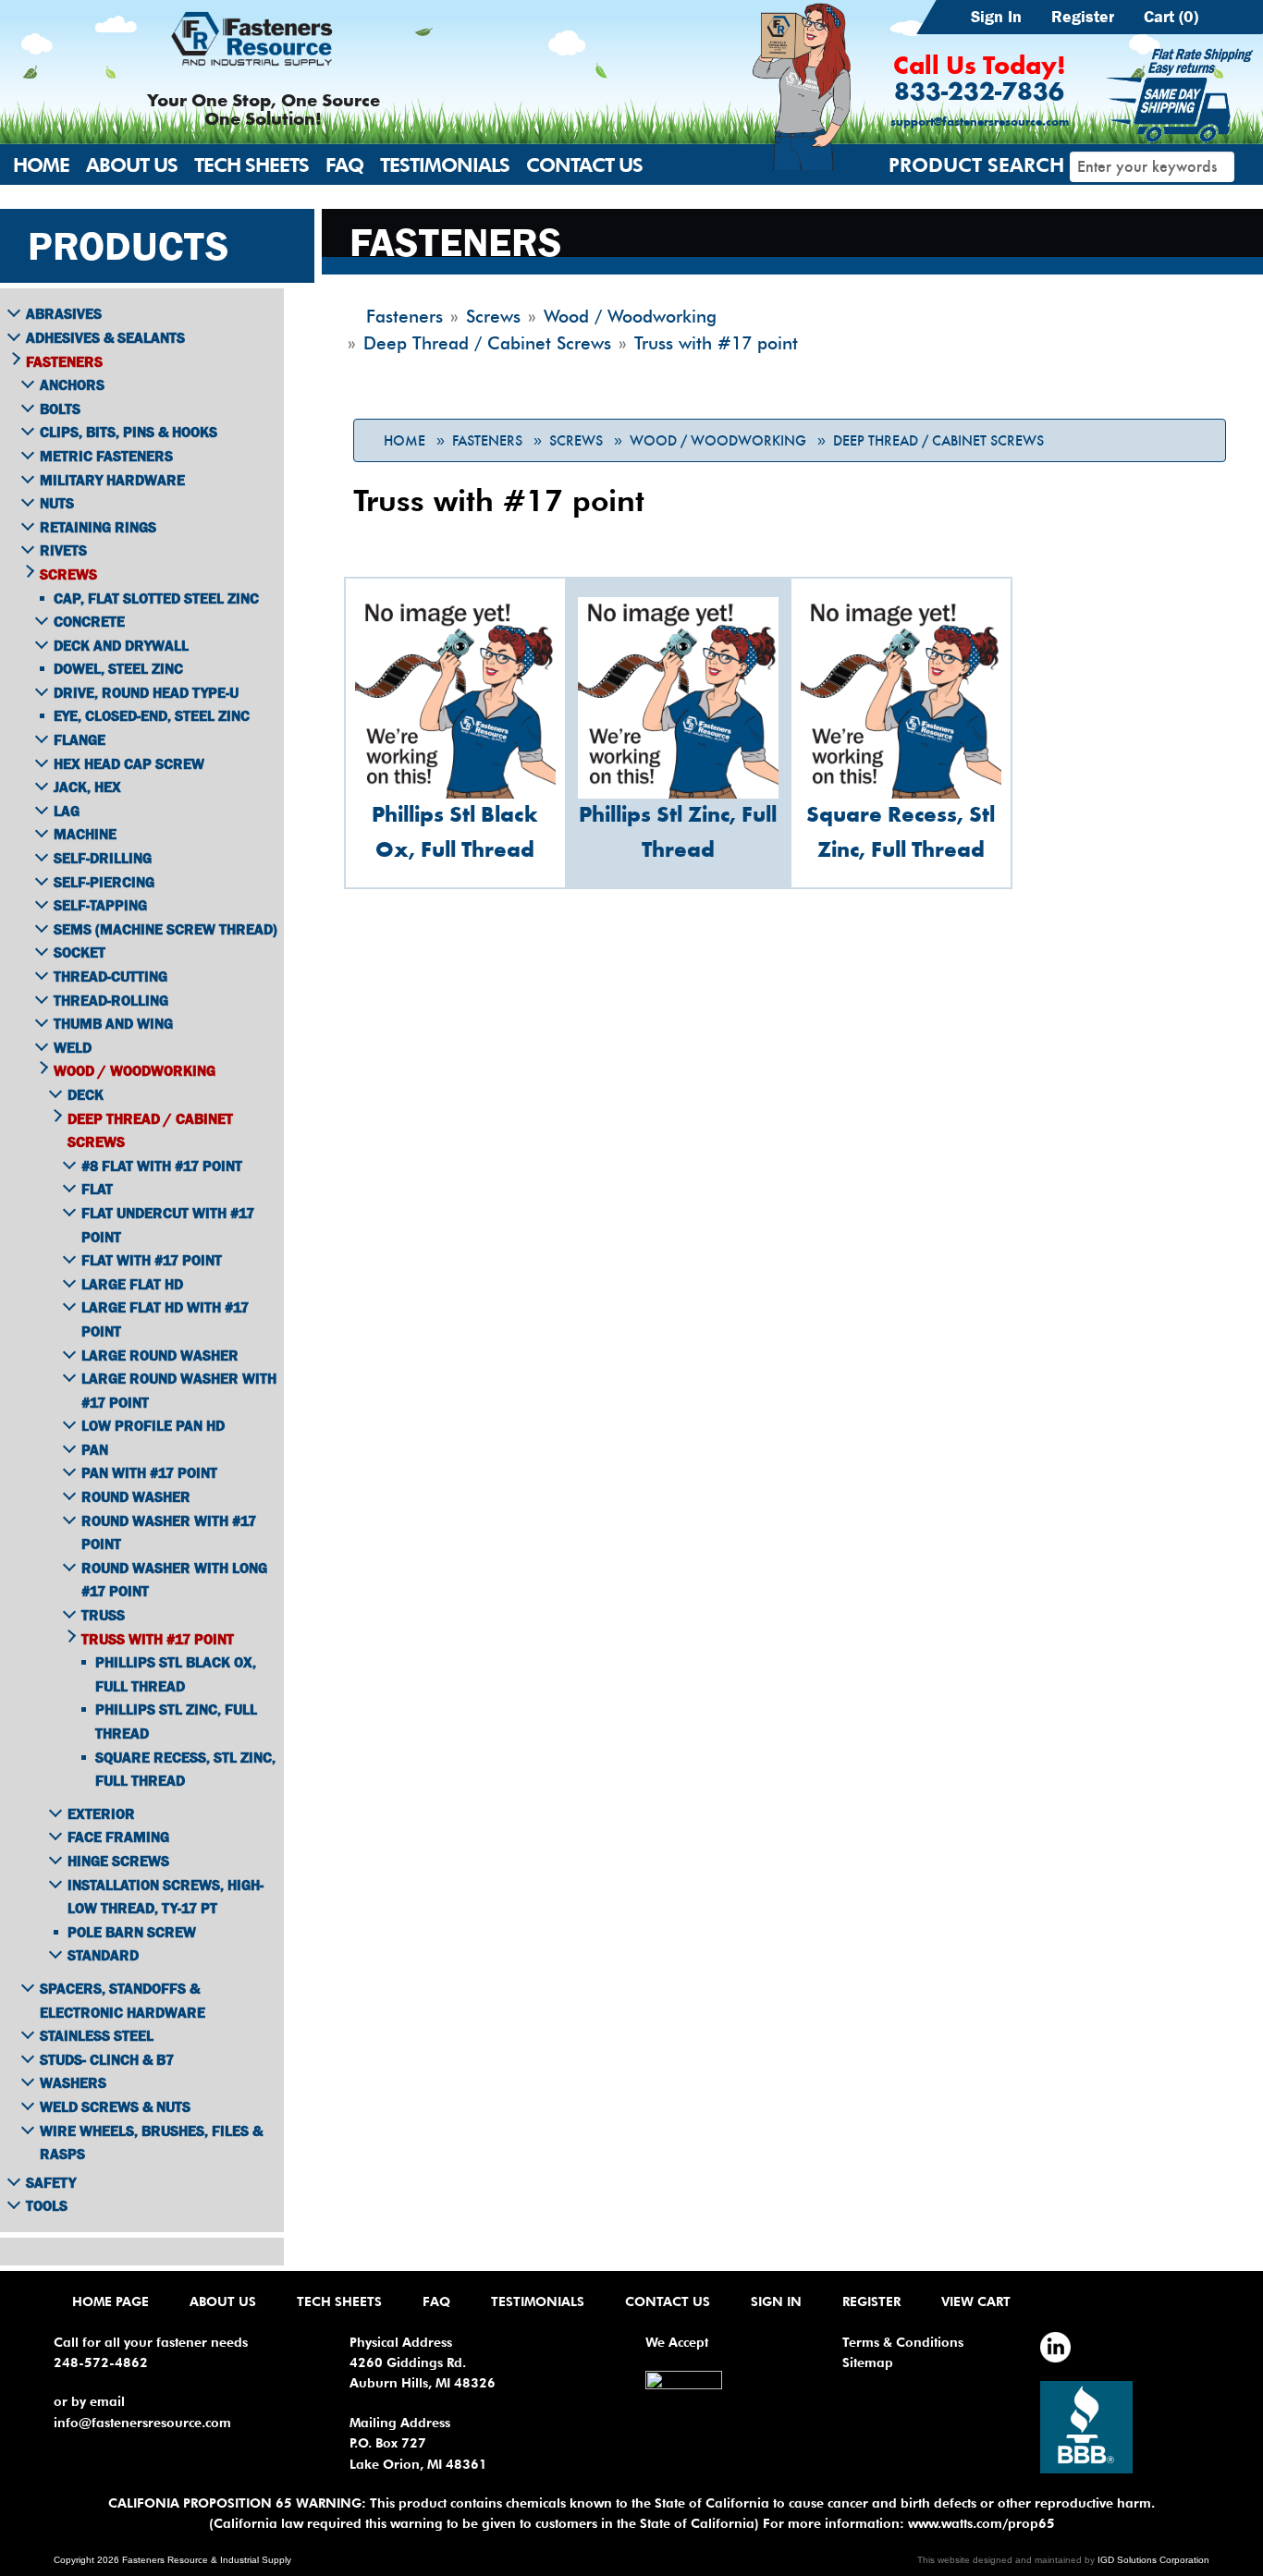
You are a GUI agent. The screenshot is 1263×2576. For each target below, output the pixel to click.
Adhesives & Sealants (105, 337)
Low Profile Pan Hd (153, 1425)
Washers (73, 2082)
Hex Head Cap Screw (129, 763)
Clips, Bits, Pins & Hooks (129, 432)
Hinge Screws (118, 1861)
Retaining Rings (98, 527)
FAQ (344, 165)
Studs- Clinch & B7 (107, 2059)
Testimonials (445, 165)
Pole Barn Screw (132, 1932)
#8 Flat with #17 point (162, 1166)
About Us (132, 165)
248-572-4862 (101, 2362)
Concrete (89, 621)
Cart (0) (1171, 17)
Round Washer (136, 1496)
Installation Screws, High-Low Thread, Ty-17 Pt (166, 1897)
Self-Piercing (104, 882)
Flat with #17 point (152, 1260)
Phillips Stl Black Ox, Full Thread (176, 1674)
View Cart (976, 2301)
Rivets (63, 550)
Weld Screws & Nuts (115, 2106)
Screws (576, 441)
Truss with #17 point (158, 1639)
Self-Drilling (103, 858)
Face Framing (118, 1837)
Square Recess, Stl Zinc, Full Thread (185, 1769)
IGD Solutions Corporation (1153, 2560)
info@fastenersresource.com (142, 2423)
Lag (67, 811)
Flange (80, 739)
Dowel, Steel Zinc (118, 668)
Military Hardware (112, 480)
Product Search (976, 165)
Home (41, 165)
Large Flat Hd (132, 1284)
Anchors (72, 385)
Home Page (110, 2301)
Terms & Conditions (903, 2342)
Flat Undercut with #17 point (168, 1225)
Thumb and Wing (113, 1023)
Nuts (57, 503)
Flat (97, 1189)
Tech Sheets (251, 165)
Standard (103, 1955)
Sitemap (868, 2362)
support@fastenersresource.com (980, 122)
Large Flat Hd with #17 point (165, 1319)
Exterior (101, 1813)
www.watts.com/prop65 (981, 2523)
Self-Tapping (100, 905)
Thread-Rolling (111, 1000)
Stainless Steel (97, 2035)
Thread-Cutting (110, 976)
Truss (103, 1615)
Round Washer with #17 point (169, 1532)
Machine (85, 834)
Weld (73, 1047)
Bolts (60, 409)
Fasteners (487, 441)
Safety (51, 2182)
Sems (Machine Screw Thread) (166, 929)
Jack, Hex (87, 787)
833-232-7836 (979, 93)
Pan (95, 1449)
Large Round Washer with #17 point (179, 1390)
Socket (80, 952)
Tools (47, 2205)
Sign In (996, 17)
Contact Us (584, 165)
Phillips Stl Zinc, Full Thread (176, 1721)
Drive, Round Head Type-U (146, 692)
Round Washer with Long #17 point (174, 1580)
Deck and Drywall (121, 645)
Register (1083, 17)
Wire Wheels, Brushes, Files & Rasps (151, 2143)
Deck (86, 1094)
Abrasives (64, 313)
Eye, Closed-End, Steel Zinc (152, 715)
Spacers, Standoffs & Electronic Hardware (123, 2000)
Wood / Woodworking (718, 441)
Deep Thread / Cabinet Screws (938, 441)
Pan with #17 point (149, 1472)
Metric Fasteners (106, 456)
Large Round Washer (160, 1355)
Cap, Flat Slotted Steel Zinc (156, 598)
